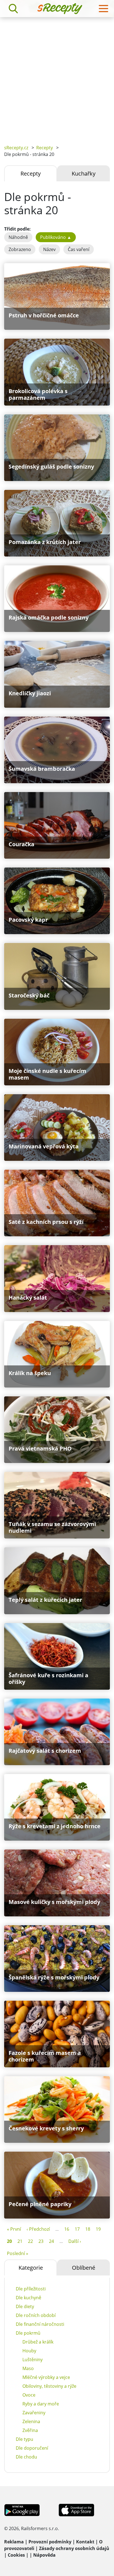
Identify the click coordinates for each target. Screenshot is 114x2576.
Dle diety (25, 2306)
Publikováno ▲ (56, 237)
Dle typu (24, 2439)
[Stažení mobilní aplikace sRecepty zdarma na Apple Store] (76, 2509)
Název (49, 249)
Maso (28, 2368)
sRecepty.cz (16, 148)
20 (9, 2241)
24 (51, 2241)
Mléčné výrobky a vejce (46, 2377)
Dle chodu (26, 2457)
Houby (29, 2351)
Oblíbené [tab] (84, 2268)
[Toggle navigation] (103, 9)
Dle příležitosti (31, 2289)
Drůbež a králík (38, 2342)
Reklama (14, 2542)
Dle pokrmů (28, 2333)
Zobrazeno (20, 249)
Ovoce (29, 2395)
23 (41, 2241)
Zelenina (31, 2421)
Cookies (16, 2555)
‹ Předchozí (38, 2229)
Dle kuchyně (28, 2298)
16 (67, 2229)
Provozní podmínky (50, 2542)
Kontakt (85, 2542)
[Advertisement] (57, 77)
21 (20, 2241)
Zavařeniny (34, 2413)
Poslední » (18, 2253)
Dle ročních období (36, 2315)
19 (98, 2229)
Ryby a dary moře (41, 2404)
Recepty (45, 148)
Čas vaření (79, 249)
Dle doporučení (32, 2448)
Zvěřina (30, 2430)
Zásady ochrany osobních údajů (74, 2548)
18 (88, 2229)
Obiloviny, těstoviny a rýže (49, 2386)
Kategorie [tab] (31, 2268)
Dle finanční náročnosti (40, 2324)
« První (14, 2229)
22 (30, 2241)
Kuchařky (84, 173)
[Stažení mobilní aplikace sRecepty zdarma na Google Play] (22, 2509)
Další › (75, 2241)
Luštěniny (33, 2360)
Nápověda (44, 2555)
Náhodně (18, 237)
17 (77, 2229)
